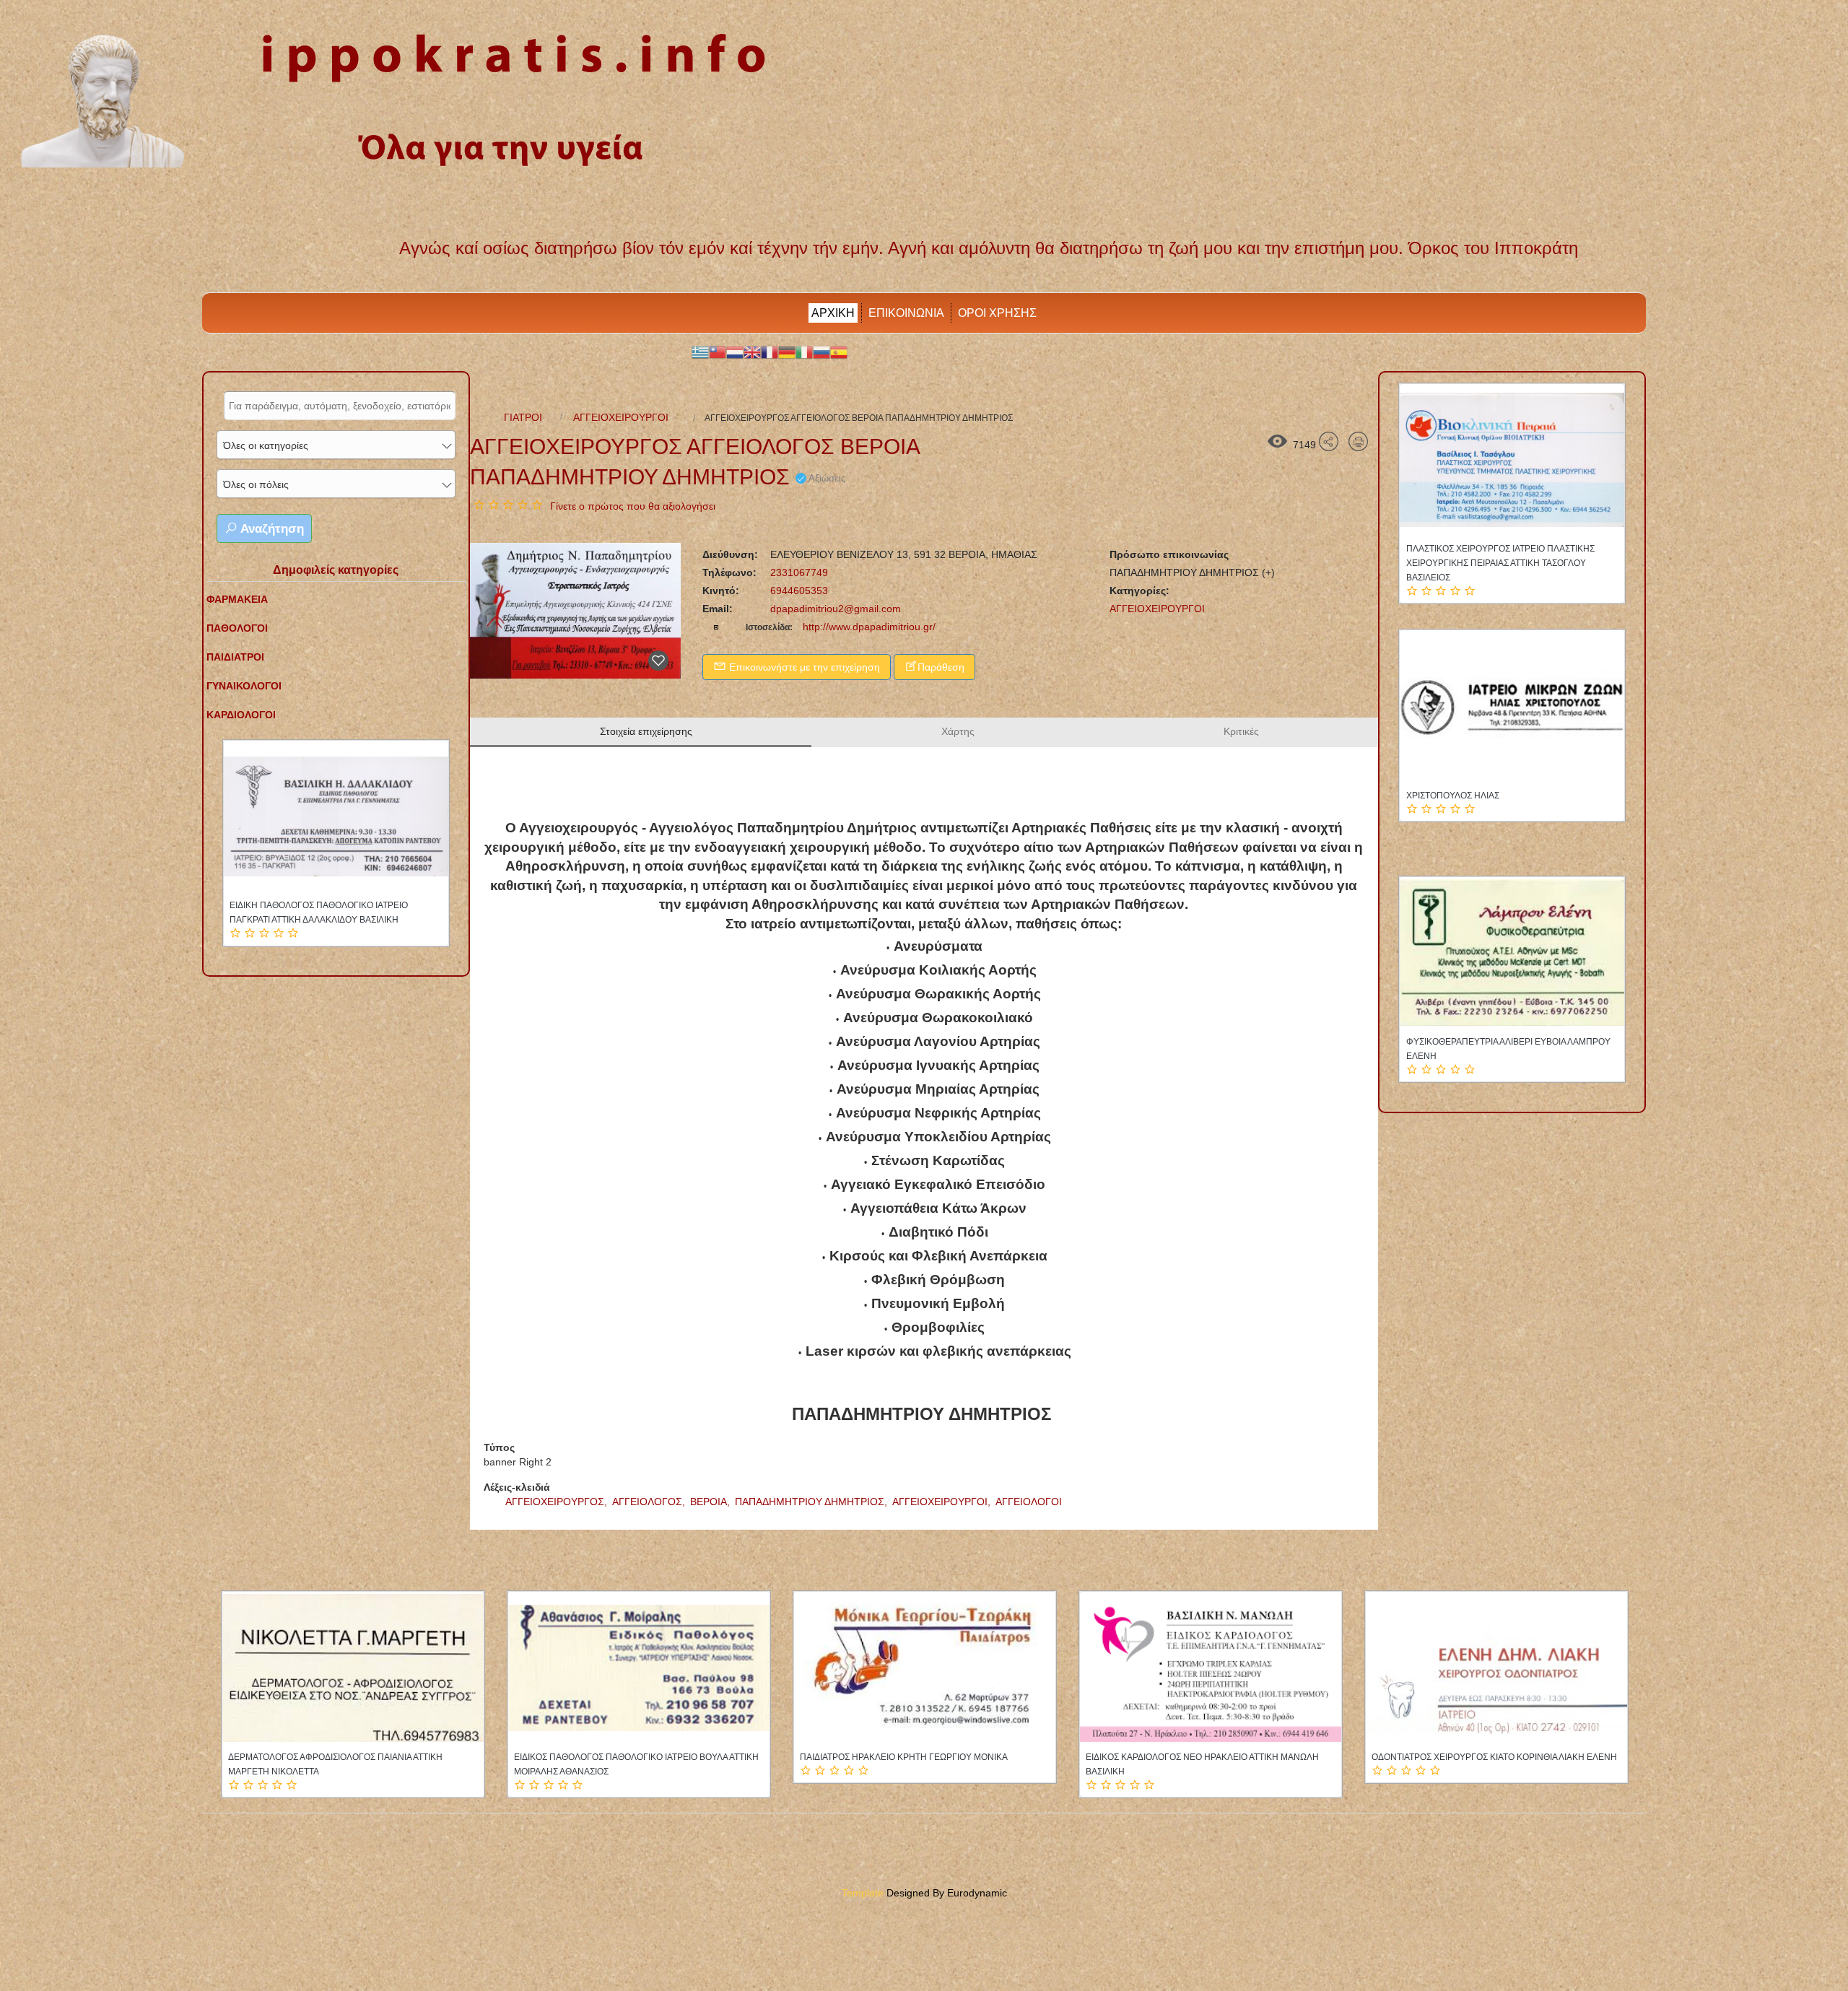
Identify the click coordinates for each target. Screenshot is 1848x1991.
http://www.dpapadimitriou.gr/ (868, 627)
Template (863, 1893)
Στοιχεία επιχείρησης (646, 731)
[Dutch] (735, 352)
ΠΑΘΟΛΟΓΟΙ (237, 628)
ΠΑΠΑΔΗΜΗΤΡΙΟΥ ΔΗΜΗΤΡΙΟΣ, (812, 1502)
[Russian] (821, 352)
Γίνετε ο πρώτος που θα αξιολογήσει (633, 506)
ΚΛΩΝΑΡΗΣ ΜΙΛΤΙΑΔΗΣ (277, 905)
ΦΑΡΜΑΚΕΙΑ (237, 599)
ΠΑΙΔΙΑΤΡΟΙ (235, 657)
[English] (752, 352)
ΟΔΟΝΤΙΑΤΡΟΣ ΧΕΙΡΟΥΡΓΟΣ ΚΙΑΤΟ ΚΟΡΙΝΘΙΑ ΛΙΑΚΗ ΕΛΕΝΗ (637, 1757)
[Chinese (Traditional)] (718, 352)
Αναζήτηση (271, 529)
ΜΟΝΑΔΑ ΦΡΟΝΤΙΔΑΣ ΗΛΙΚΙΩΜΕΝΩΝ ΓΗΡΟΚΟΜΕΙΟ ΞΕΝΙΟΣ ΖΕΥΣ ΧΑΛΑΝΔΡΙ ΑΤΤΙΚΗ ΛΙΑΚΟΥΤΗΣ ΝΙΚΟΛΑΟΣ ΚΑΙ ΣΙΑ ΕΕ (1531, 1056)
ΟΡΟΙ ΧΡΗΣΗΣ (997, 313)
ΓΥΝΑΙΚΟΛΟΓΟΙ (244, 686)
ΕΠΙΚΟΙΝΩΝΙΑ (906, 313)
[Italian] (804, 352)
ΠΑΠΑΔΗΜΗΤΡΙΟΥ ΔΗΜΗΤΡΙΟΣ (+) (1192, 572)
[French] (770, 352)
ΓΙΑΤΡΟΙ (523, 417)
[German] (787, 352)
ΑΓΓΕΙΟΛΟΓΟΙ (1029, 1502)
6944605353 (798, 591)
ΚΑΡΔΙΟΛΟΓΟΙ (241, 715)
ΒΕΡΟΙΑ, (711, 1502)
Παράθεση (941, 667)
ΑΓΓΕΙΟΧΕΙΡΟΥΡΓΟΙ (621, 417)
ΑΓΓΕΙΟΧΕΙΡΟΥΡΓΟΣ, (558, 1502)
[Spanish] (839, 352)
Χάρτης (958, 731)
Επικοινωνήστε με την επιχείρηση (803, 667)
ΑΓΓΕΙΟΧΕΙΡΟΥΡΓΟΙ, (943, 1502)
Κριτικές (1241, 731)
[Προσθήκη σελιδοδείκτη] (658, 661)
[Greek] (700, 352)
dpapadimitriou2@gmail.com (836, 609)
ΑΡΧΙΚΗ (833, 313)
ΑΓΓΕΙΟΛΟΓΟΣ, (650, 1502)
